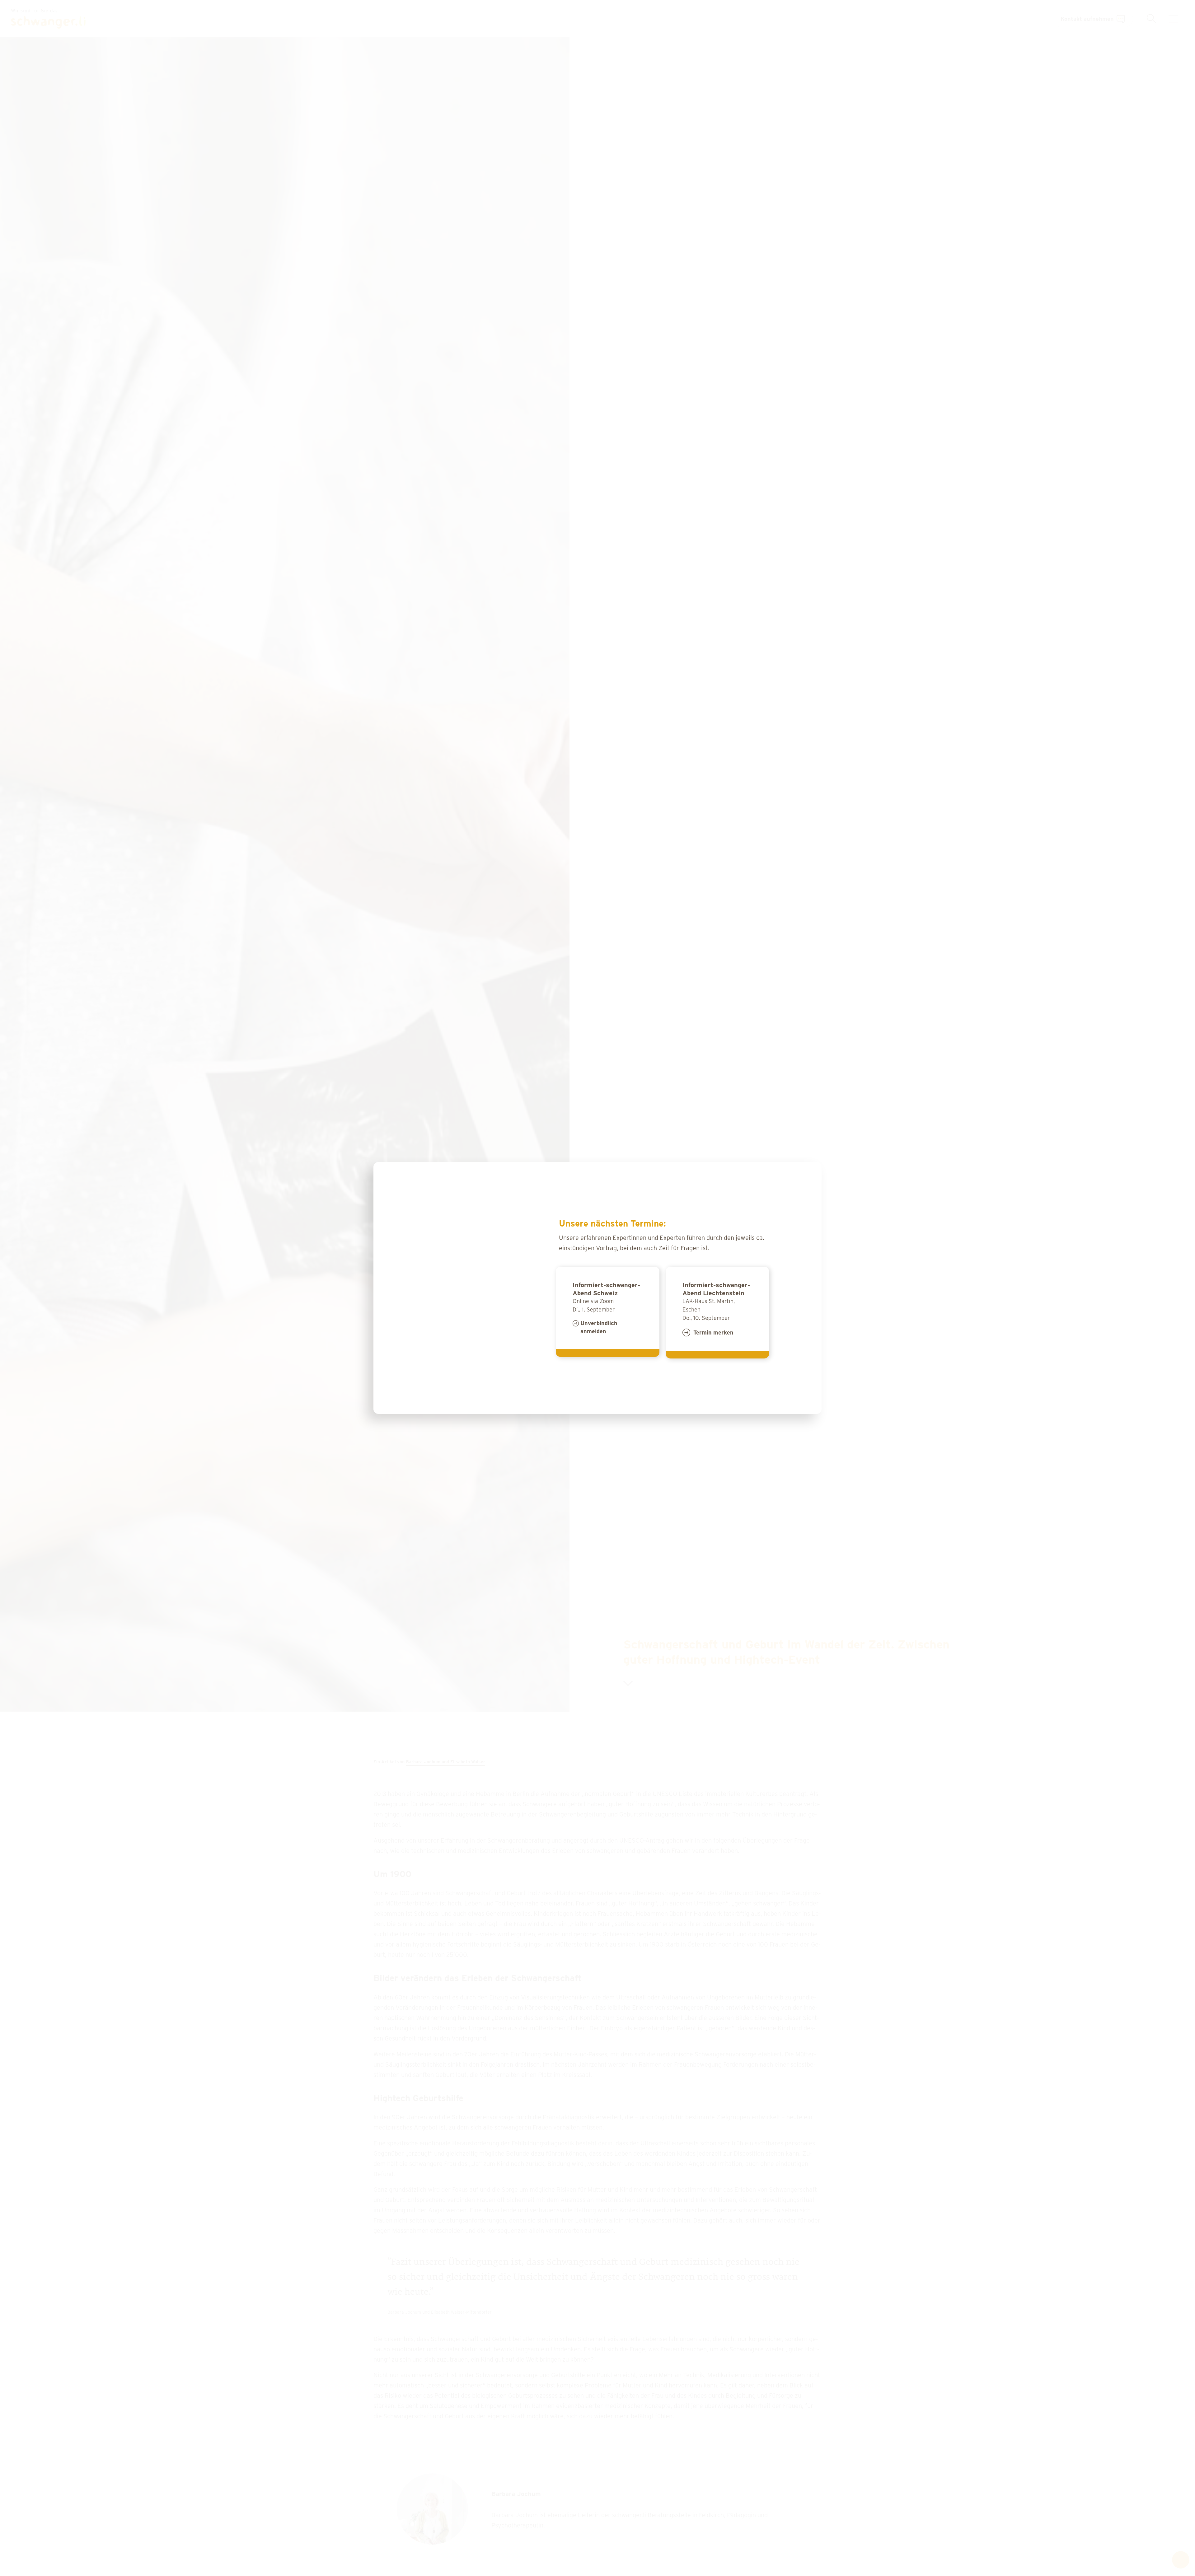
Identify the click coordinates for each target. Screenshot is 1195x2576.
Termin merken (713, 1332)
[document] (597, 1288)
